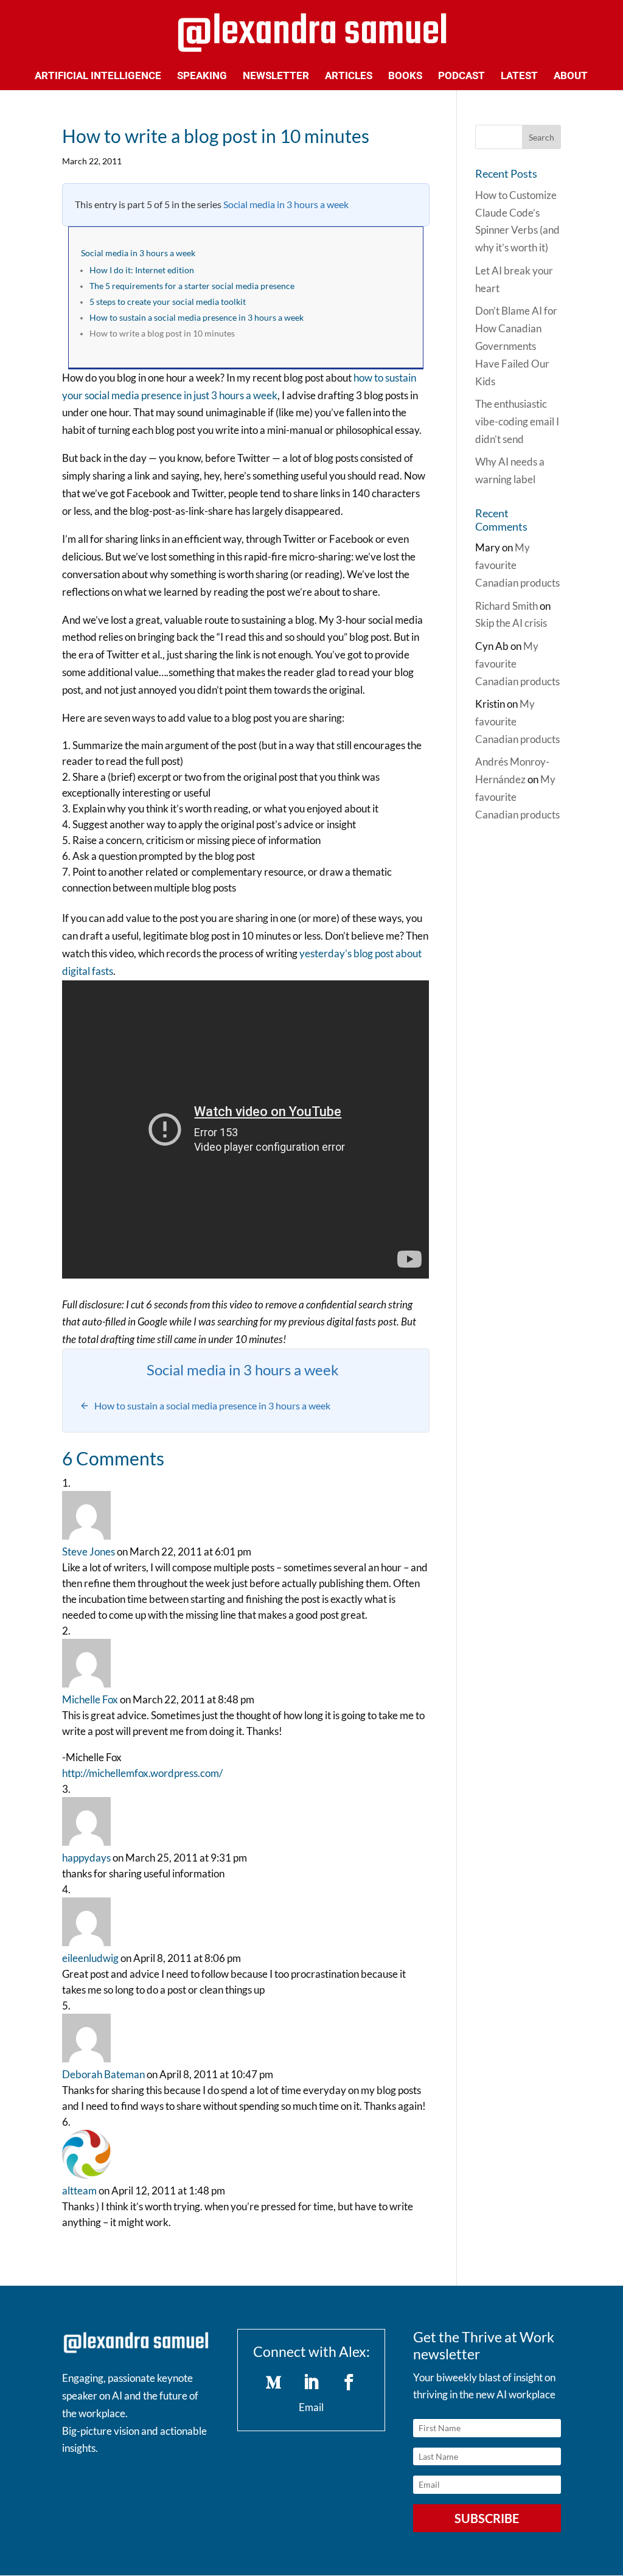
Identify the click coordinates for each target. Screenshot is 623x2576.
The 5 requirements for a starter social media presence (192, 286)
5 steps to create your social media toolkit (168, 302)
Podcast (461, 76)
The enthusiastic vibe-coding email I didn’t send (517, 421)
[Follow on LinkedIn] (311, 2382)
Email (311, 2407)
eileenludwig (90, 1958)
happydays (86, 1858)
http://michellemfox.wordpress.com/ (142, 1773)
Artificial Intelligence (98, 76)
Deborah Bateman (103, 2074)
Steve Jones (89, 1552)
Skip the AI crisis (511, 623)
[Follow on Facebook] (349, 2382)
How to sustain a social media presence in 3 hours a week (197, 318)
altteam (79, 2190)
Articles (349, 76)
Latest (519, 76)
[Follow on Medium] (274, 2382)
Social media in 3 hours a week (286, 204)
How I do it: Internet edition (142, 270)
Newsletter (276, 76)
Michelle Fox (90, 1699)
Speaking (202, 76)
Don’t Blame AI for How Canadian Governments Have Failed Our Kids (516, 346)
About (571, 76)
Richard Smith (506, 606)
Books (405, 76)
